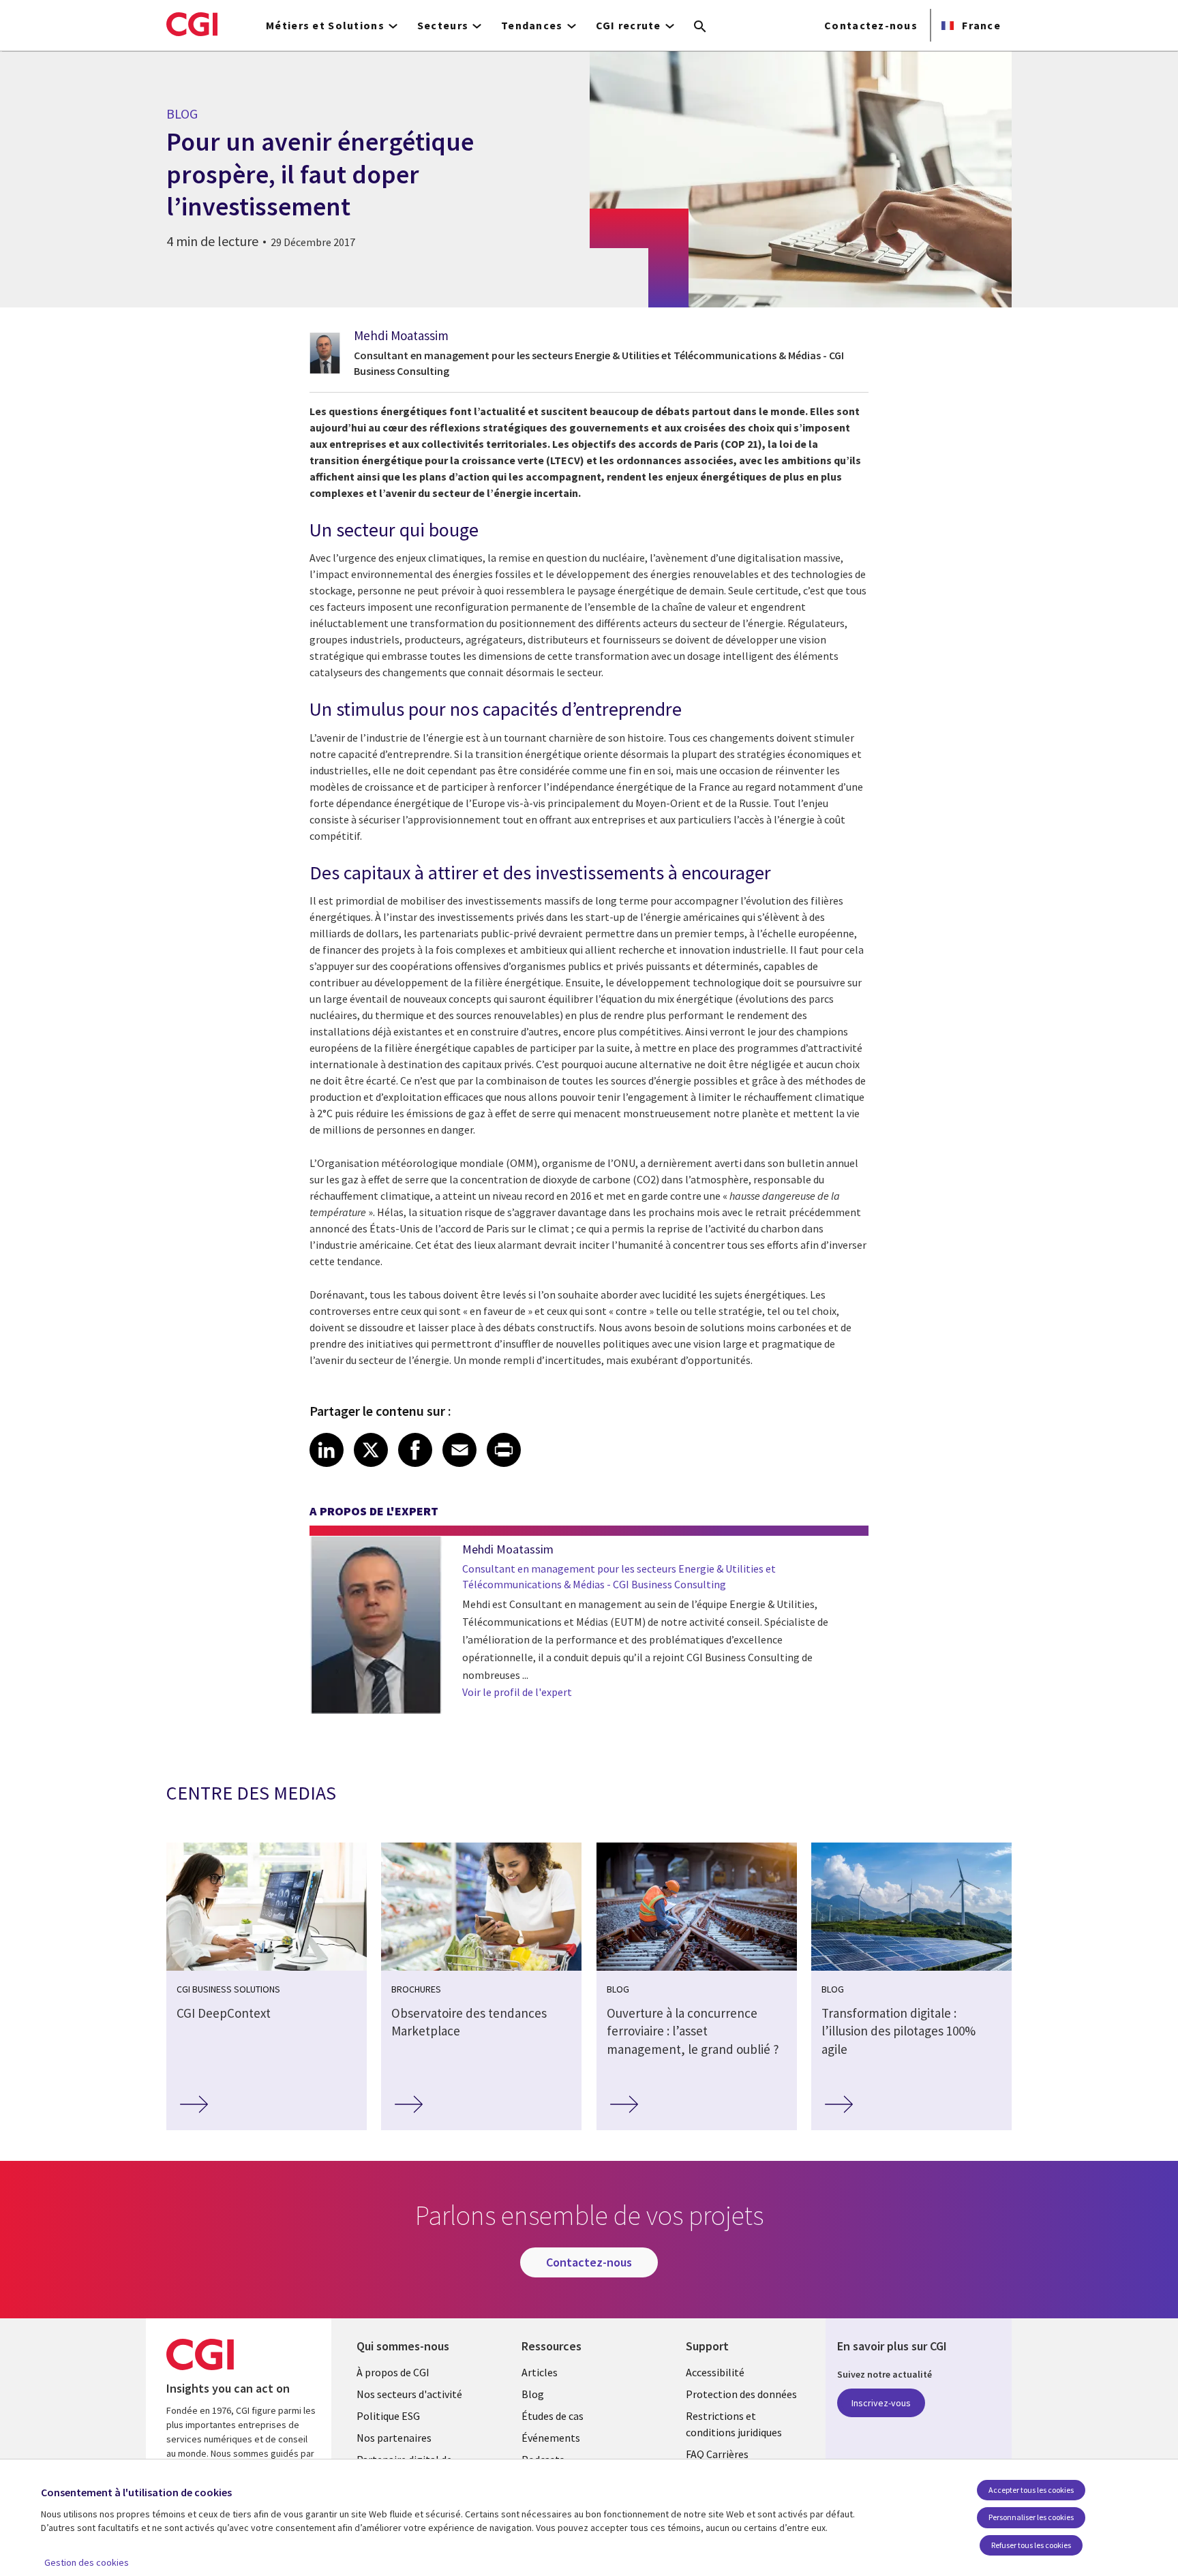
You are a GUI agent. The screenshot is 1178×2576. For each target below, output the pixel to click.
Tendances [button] (532, 25)
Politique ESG (388, 2416)
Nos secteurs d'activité (409, 2394)
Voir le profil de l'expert (517, 1692)
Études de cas (553, 2416)
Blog (533, 2394)
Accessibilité (715, 2372)
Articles (540, 2372)
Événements (551, 2438)
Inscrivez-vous (881, 2403)
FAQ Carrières (717, 2454)
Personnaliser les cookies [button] (1031, 2517)
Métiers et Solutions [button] (325, 25)
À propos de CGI (393, 2372)
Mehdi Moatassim (401, 335)
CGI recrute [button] (629, 25)
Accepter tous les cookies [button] (1031, 2490)
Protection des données (741, 2394)
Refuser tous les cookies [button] (1031, 2545)
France (980, 25)
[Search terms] (700, 27)
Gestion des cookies (87, 2562)
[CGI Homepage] (192, 24)
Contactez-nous (871, 25)
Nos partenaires (394, 2438)
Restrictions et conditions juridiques (734, 2424)
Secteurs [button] (443, 25)
